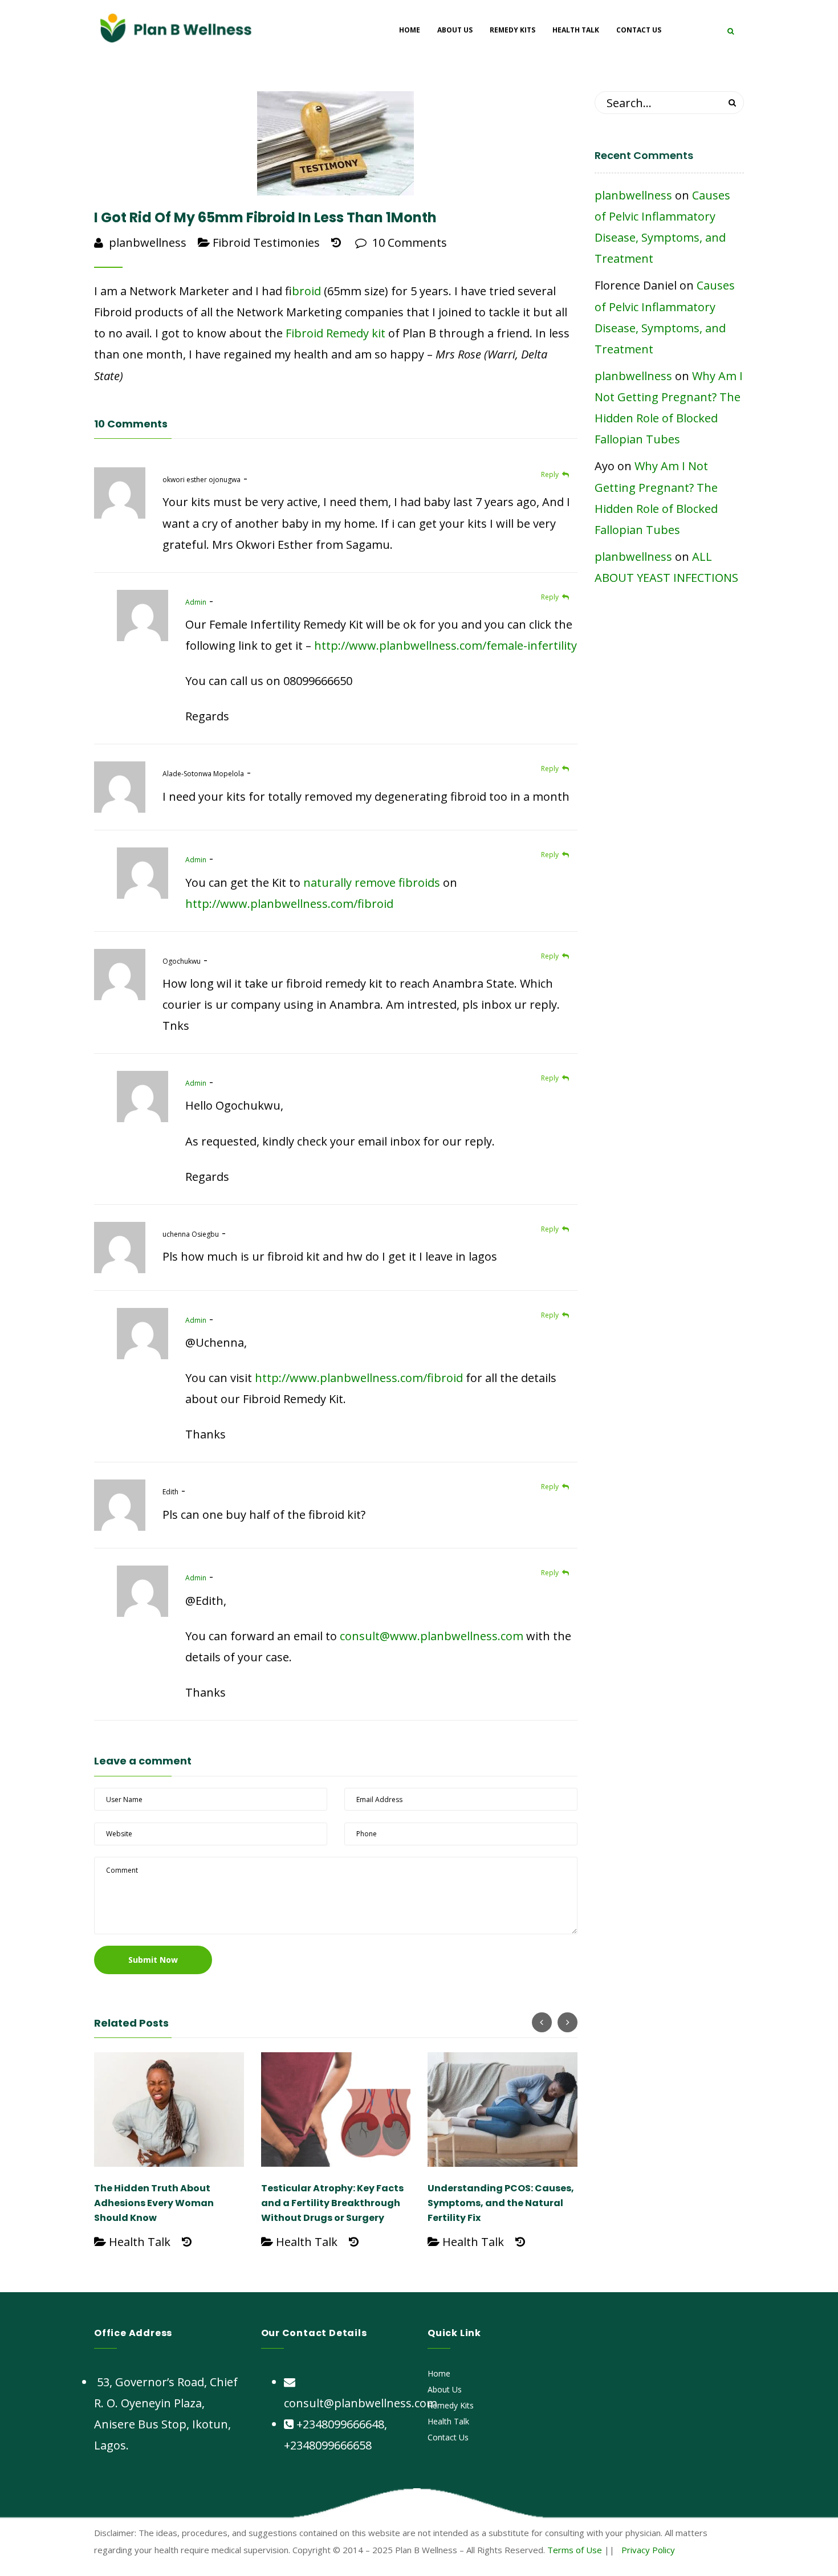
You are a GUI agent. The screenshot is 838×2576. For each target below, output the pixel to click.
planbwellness (148, 242)
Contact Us (448, 2437)
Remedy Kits (451, 2405)
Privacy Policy (648, 2550)
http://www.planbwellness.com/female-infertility (446, 645)
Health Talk (140, 2242)
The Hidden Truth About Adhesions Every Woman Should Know (154, 2203)
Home (439, 2373)
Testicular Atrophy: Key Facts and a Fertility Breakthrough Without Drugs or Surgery (332, 2203)
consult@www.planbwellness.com (432, 1636)
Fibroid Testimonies (266, 242)
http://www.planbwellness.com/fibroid (289, 904)
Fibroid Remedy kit (335, 333)
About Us (445, 2389)
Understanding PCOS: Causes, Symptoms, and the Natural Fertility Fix (501, 2203)
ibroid (306, 291)
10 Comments (408, 242)
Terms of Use (575, 2550)
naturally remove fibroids (372, 883)
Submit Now (153, 1960)
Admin (196, 602)
